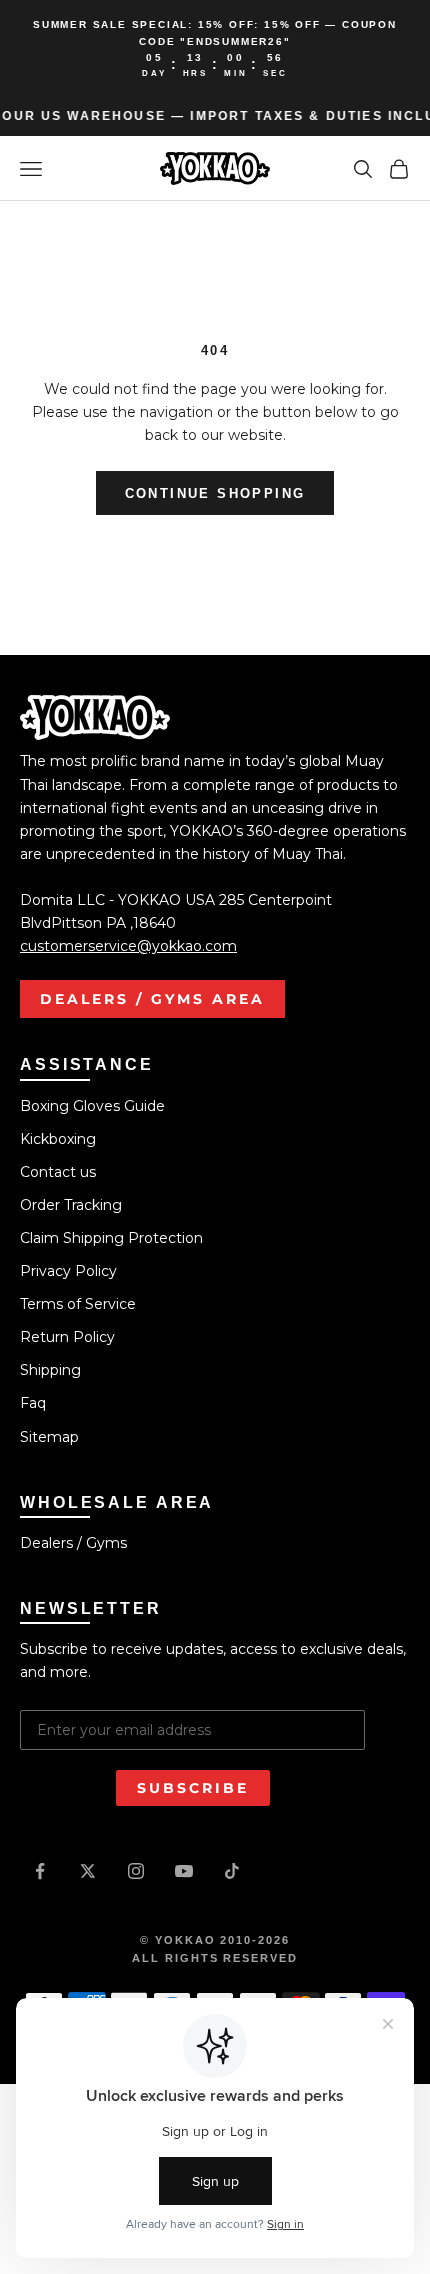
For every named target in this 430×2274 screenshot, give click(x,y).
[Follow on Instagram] (136, 1871)
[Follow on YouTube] (184, 1871)
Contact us (58, 1172)
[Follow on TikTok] (232, 1871)
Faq (33, 1403)
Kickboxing (58, 1139)
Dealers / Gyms (73, 1543)
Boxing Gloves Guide (92, 1106)
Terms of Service (78, 1304)
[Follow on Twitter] (88, 1871)
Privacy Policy (68, 1271)
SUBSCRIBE (193, 1788)
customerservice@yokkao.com (128, 946)
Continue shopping (215, 493)
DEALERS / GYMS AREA (152, 999)
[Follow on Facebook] (40, 1871)
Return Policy (67, 1337)
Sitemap (49, 1437)
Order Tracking (71, 1205)
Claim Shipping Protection (111, 1238)
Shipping (50, 1370)
